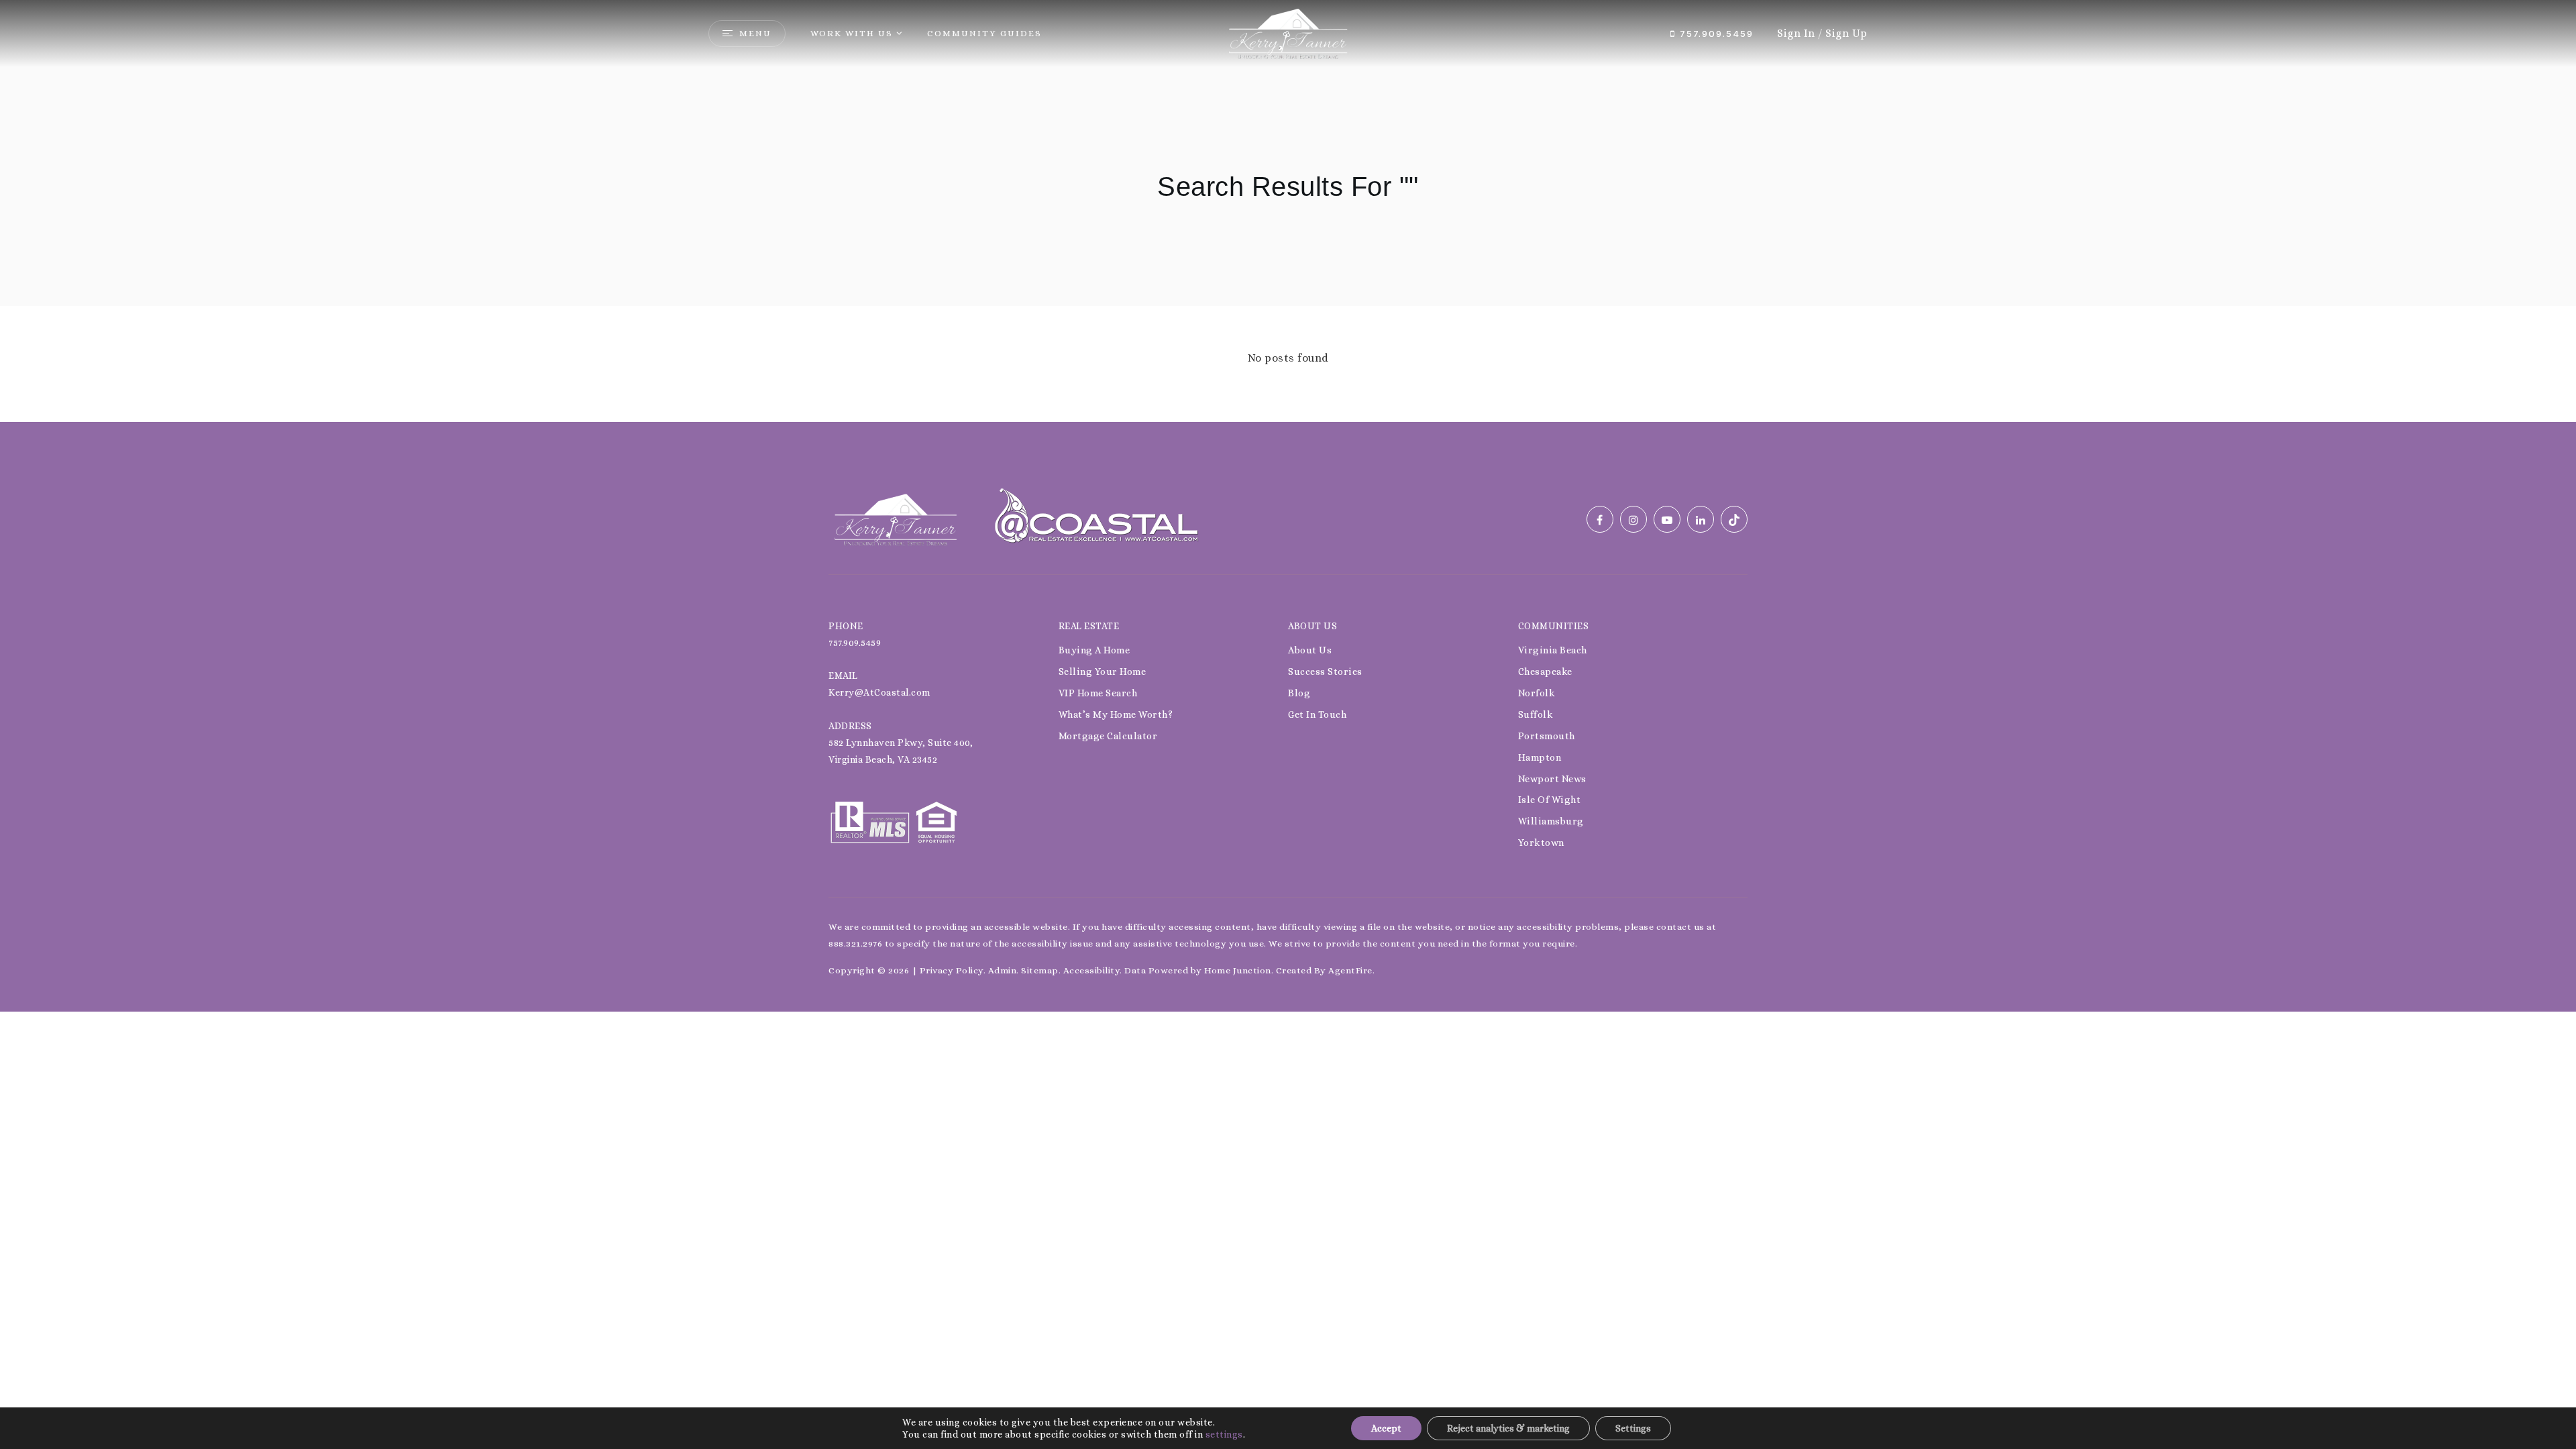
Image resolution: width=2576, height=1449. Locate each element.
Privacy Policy (952, 970)
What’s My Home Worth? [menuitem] (1116, 714)
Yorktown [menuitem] (1541, 843)
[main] (1288, 211)
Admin (1003, 970)
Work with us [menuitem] (852, 33)
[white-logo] (896, 518)
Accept (1386, 1428)
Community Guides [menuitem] (984, 33)
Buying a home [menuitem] (1094, 650)
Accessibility (1092, 970)
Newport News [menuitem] (1552, 779)
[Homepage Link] (1288, 33)
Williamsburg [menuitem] (1551, 821)
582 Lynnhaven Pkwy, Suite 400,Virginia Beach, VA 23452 (901, 751)
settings (1224, 1434)
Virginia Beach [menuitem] (1553, 650)
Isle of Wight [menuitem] (1550, 800)
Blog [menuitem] (1299, 693)
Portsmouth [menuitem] (1547, 736)
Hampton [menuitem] (1540, 757)
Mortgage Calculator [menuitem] (1108, 736)
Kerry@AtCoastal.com (879, 692)
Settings (1633, 1428)
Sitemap (1040, 970)
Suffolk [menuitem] (1536, 714)
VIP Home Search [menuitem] (1098, 693)
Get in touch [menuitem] (1317, 714)
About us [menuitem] (1310, 650)
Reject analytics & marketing (1508, 1428)
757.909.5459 (1715, 34)
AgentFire (1350, 970)
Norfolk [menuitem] (1537, 693)
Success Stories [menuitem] (1325, 672)
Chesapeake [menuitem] (1545, 672)
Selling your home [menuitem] (1103, 672)
